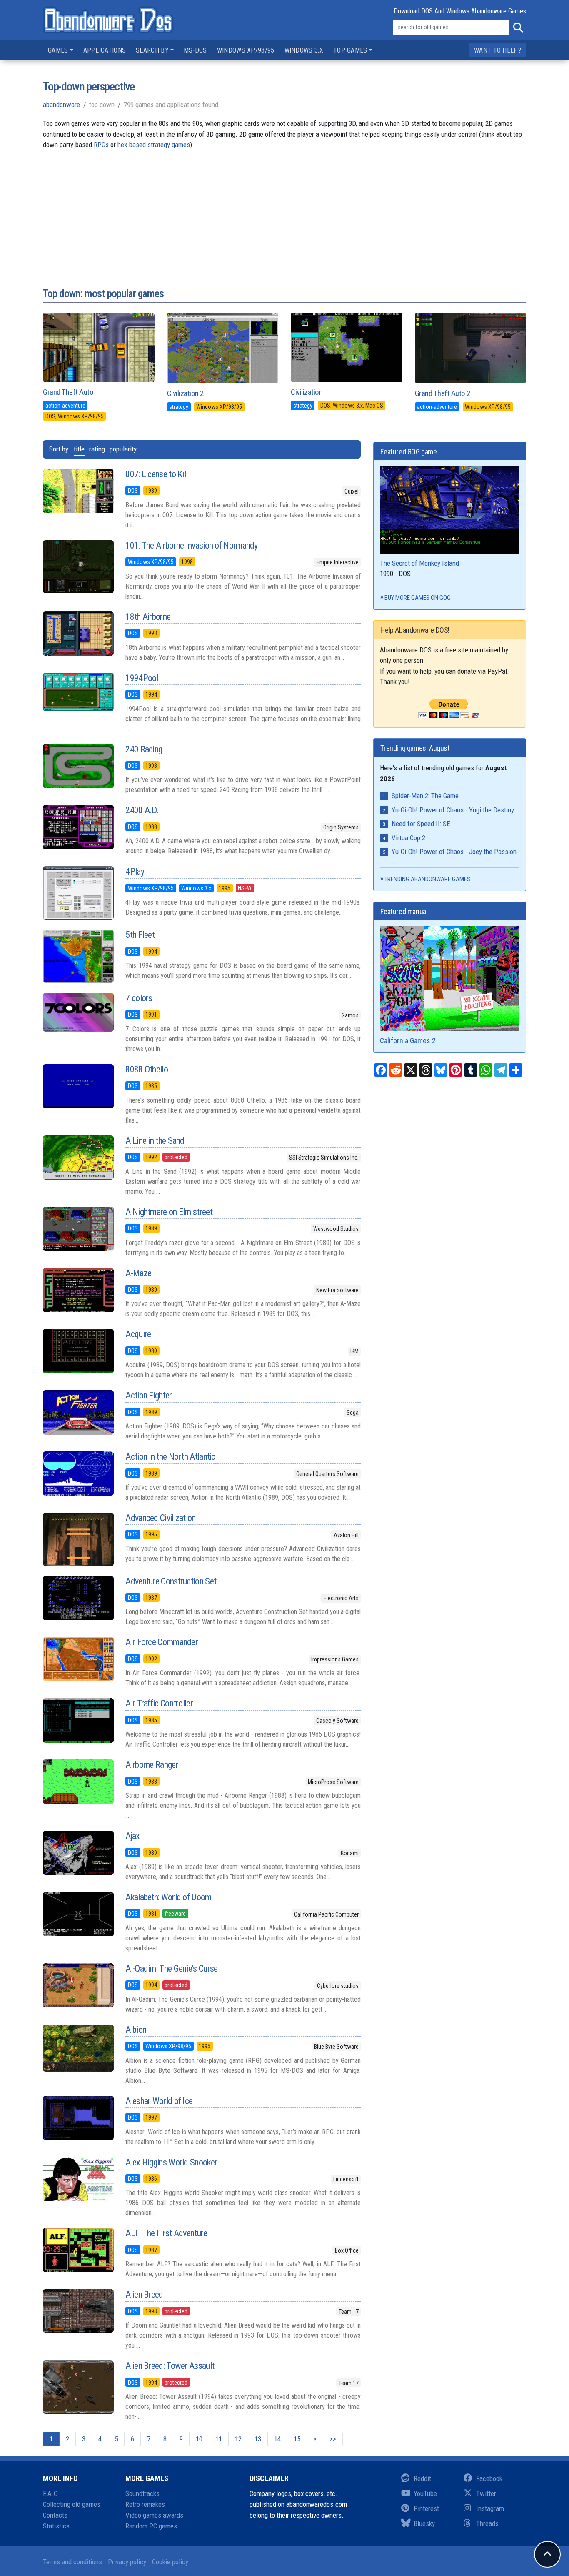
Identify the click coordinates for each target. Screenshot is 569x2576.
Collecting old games (72, 2504)
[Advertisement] (284, 209)
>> (333, 2439)
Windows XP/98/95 (246, 50)
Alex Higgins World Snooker (171, 2162)
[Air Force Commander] (78, 1659)
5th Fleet (140, 935)
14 (277, 2439)
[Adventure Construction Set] (78, 1598)
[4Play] (78, 893)
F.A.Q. (51, 2493)
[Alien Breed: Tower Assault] (78, 2387)
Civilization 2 (185, 393)
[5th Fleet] (78, 956)
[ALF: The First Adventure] (78, 2250)
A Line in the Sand (155, 1141)
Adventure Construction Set (171, 1581)
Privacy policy (127, 2562)
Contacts (55, 2515)
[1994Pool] (78, 692)
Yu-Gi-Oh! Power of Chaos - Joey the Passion (454, 852)
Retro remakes (145, 2504)
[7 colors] (78, 1012)
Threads (487, 2523)
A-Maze (138, 1273)
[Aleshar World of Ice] (78, 2118)
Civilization (307, 392)
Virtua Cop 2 (408, 838)
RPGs (101, 145)
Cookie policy (170, 2562)
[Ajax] (78, 1853)
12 (238, 2439)
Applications (105, 50)
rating (97, 449)
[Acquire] (78, 1351)
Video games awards (154, 2515)
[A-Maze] (78, 1290)
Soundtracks (142, 2493)
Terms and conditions (72, 2562)
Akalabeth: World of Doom (168, 1897)
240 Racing (144, 749)
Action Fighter (148, 1395)
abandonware (61, 105)
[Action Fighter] (78, 1412)
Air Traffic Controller (159, 1703)
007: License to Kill (156, 474)
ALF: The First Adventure (166, 2233)
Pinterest (426, 2508)
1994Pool (142, 678)
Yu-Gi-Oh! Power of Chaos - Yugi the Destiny (453, 810)
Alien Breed (144, 2294)
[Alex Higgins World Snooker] (78, 2179)
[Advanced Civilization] (78, 1539)
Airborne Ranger (152, 1765)
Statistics (56, 2526)
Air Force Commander (162, 1642)
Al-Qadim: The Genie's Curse (171, 1968)
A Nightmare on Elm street (169, 1212)
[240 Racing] (78, 766)
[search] (518, 28)
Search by (152, 50)
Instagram (490, 2508)
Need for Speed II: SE (421, 824)
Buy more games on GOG (418, 598)
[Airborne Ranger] (78, 1782)
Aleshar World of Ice (159, 2101)
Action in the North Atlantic (170, 1457)
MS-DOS (195, 50)
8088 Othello (147, 1069)
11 (219, 2439)
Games (58, 50)
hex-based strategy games (154, 145)
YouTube (425, 2493)
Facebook (489, 2478)
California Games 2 (408, 1041)
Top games (350, 50)
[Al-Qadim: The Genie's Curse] (78, 1985)
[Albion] (78, 2048)
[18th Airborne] (78, 634)
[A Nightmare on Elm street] (78, 1229)
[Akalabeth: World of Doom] (78, 1914)
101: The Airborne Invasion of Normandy (191, 545)
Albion (136, 2030)
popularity (123, 449)
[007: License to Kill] (78, 491)
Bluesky (424, 2523)
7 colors (139, 998)
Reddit (422, 2478)
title (79, 449)
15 (297, 2439)
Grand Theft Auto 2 (443, 393)
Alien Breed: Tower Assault (170, 2366)
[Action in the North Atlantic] (78, 1473)
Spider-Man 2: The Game (425, 796)
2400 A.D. (142, 810)
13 (258, 2439)
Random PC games (151, 2526)
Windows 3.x (304, 50)
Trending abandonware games (427, 879)
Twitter (486, 2493)
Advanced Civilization (160, 1518)
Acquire (138, 1334)
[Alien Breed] (78, 2311)
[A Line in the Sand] (78, 1158)
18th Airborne (148, 617)
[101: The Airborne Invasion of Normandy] (78, 567)
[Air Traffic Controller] (78, 1720)
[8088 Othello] (78, 1086)
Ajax (132, 1836)
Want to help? (498, 50)
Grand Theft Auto (68, 392)
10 (199, 2439)
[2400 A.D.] (78, 827)
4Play (135, 871)
